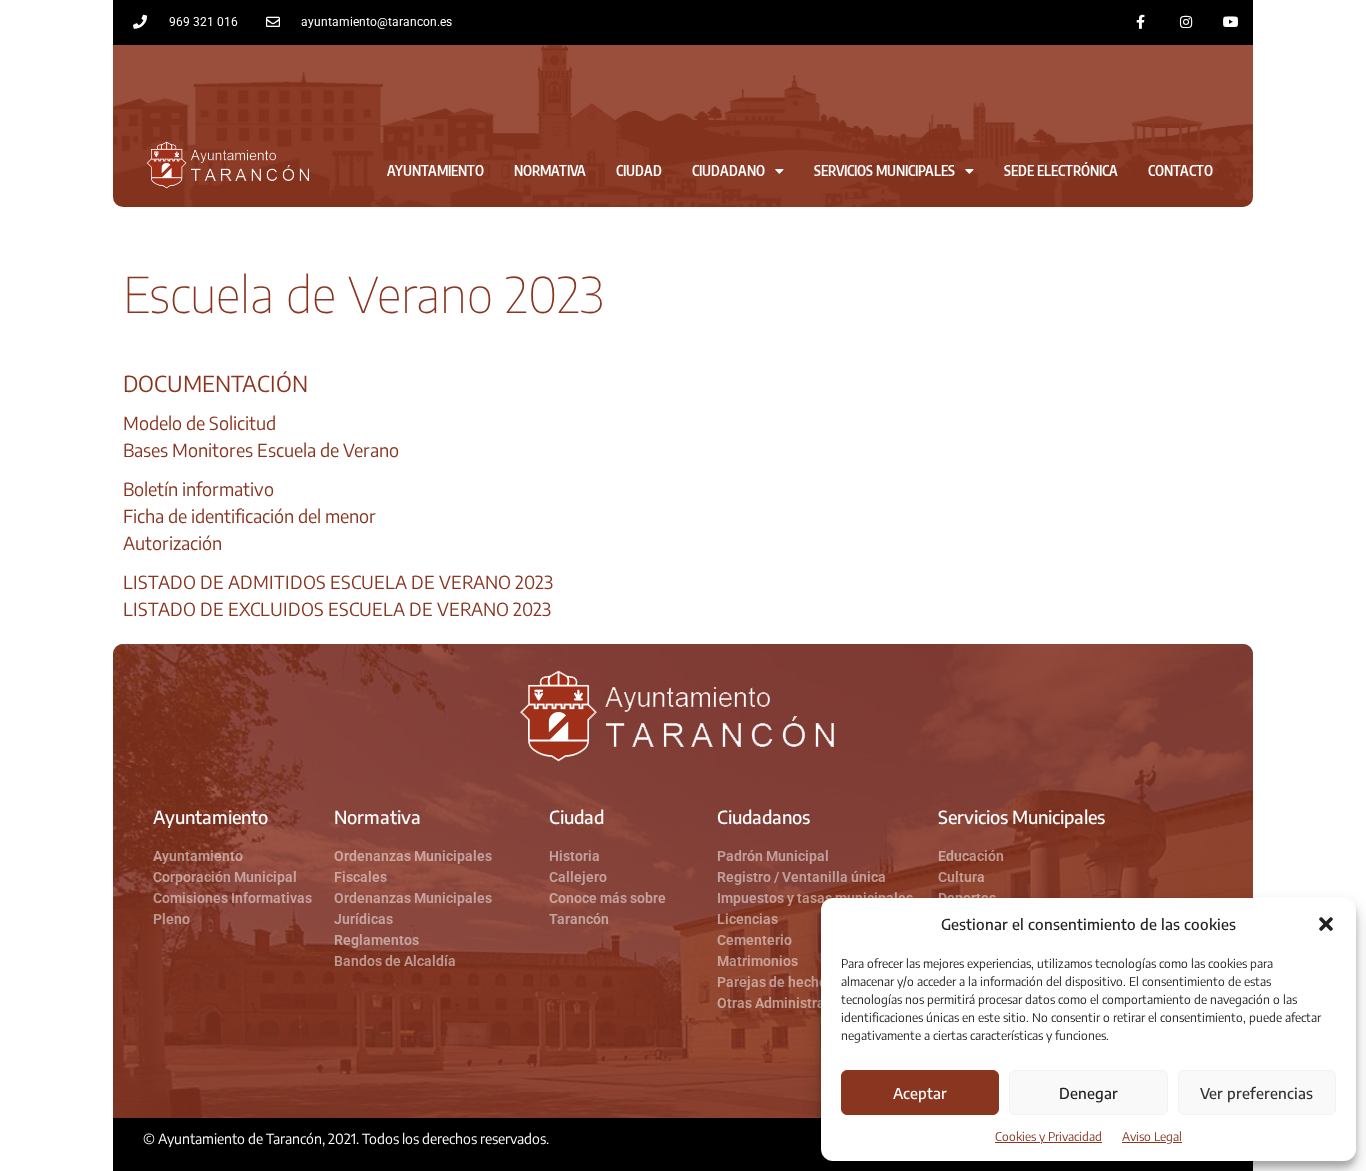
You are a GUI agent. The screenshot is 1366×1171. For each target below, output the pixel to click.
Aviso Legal (1152, 1136)
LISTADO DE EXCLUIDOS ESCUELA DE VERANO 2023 (337, 608)
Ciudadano (728, 170)
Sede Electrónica (1061, 170)
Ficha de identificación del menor (249, 515)
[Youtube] (1230, 22)
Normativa (550, 170)
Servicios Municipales (884, 170)
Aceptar (920, 1093)
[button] (1326, 924)
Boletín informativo (198, 488)
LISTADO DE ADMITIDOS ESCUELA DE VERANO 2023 (338, 581)
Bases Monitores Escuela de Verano (261, 449)
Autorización (172, 542)
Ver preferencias (1256, 1093)
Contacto (1180, 170)
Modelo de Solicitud (199, 422)
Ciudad (639, 170)
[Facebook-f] (1141, 22)
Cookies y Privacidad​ (1048, 1136)
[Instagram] (1185, 22)
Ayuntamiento (435, 170)
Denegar (1088, 1093)
